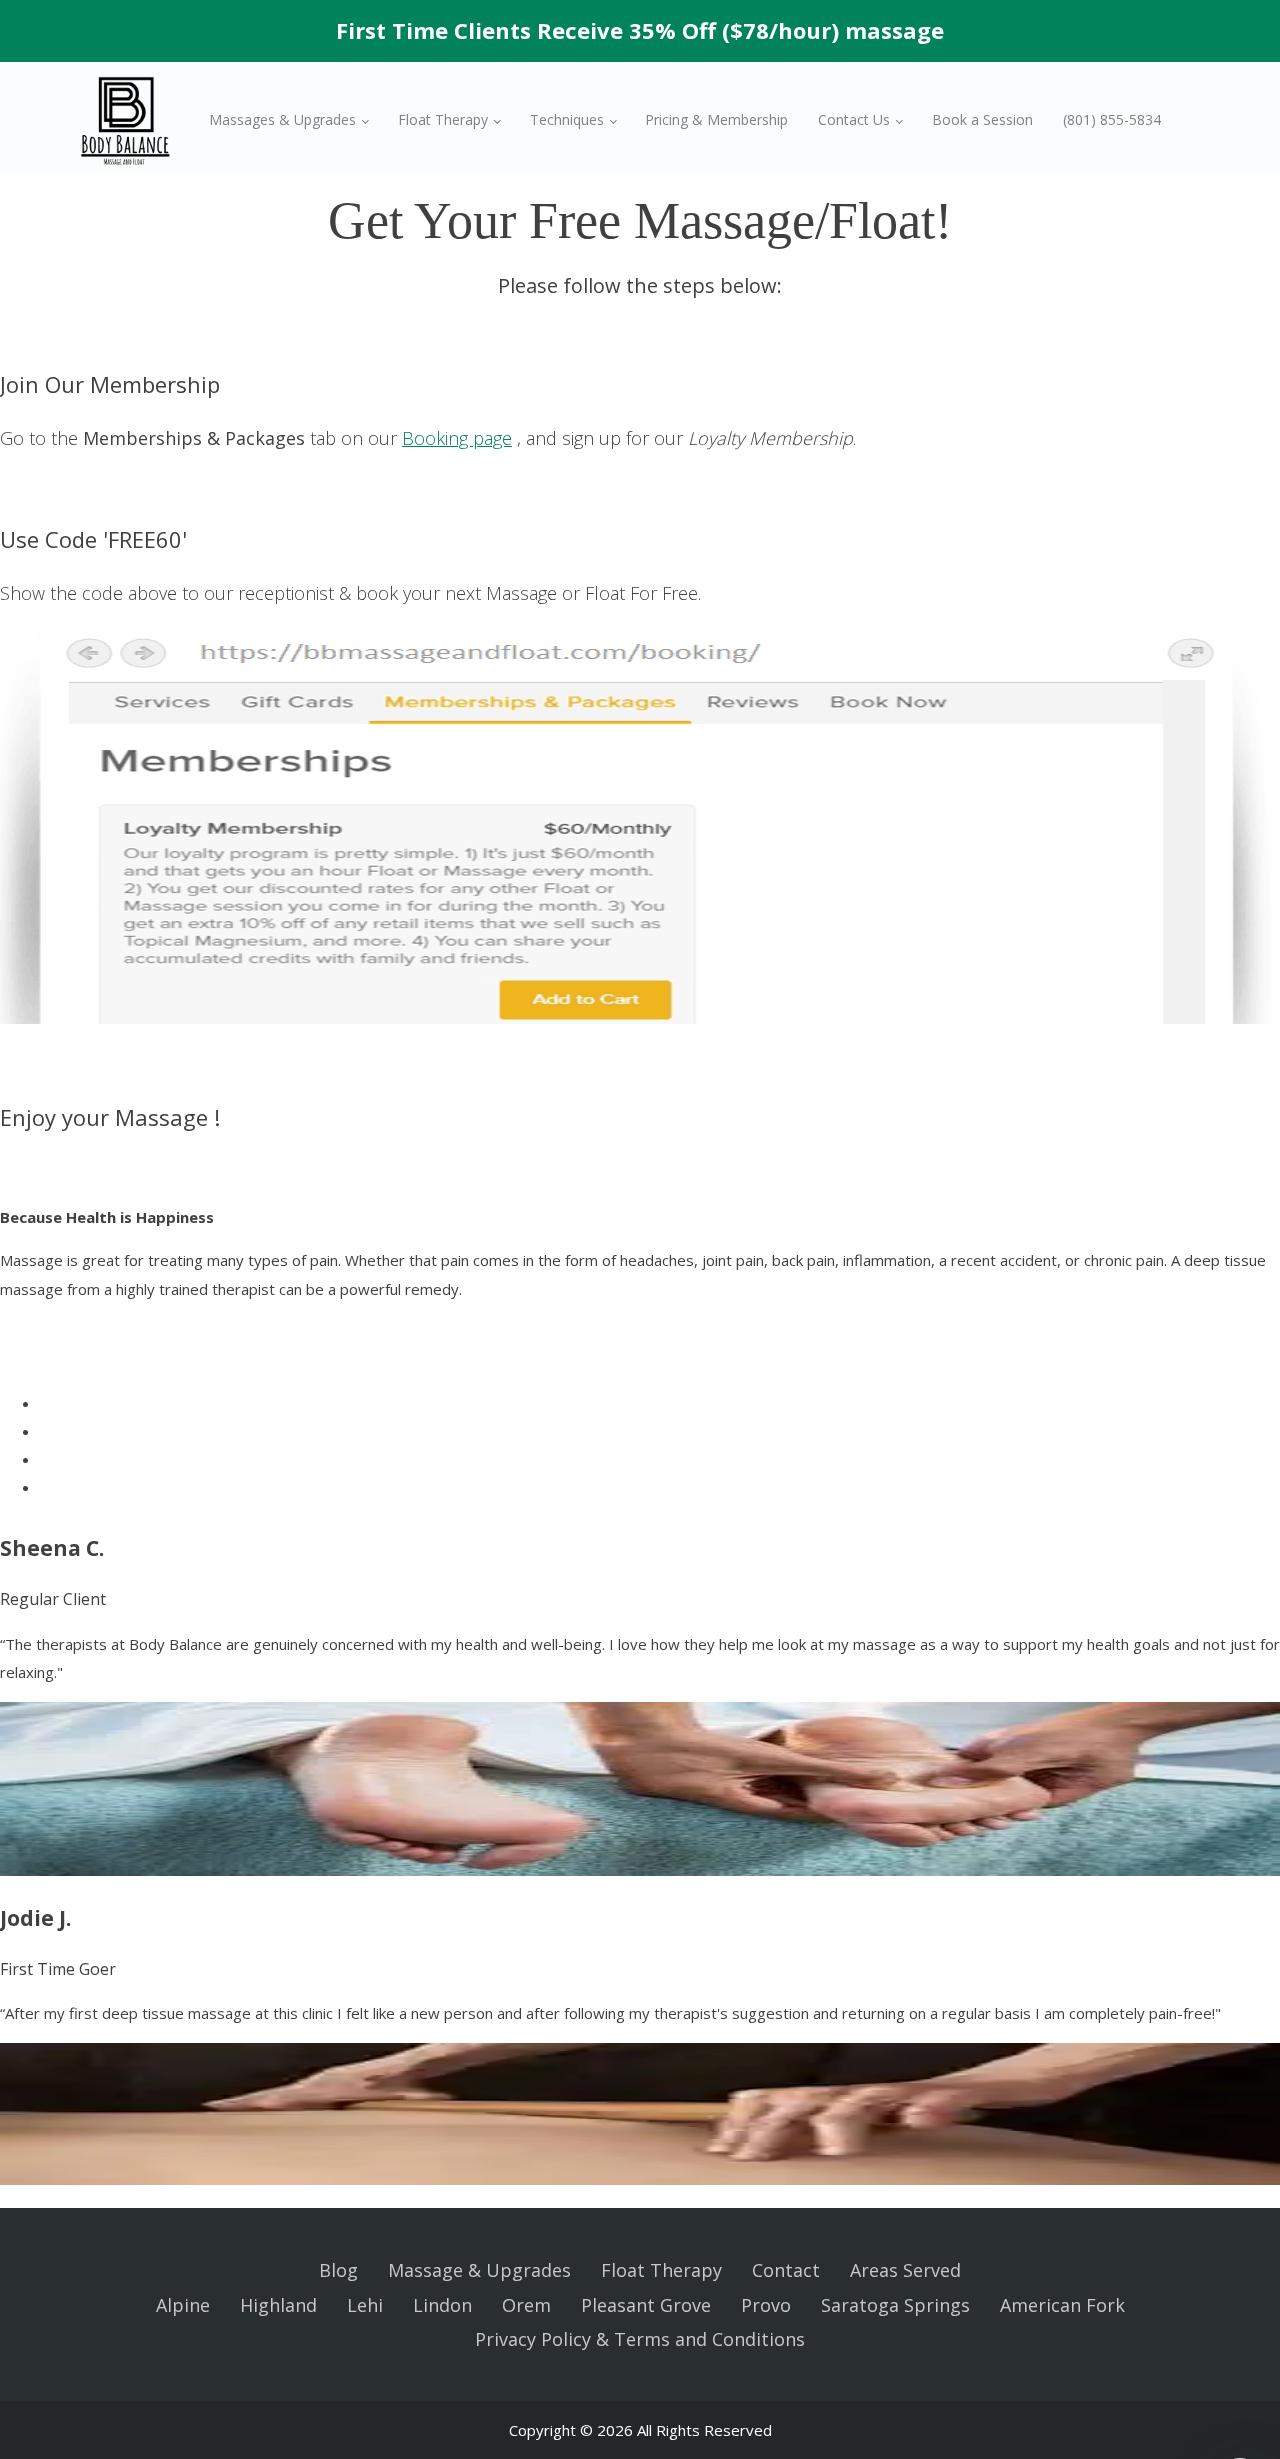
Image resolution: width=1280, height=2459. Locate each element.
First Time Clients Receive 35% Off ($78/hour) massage (640, 30)
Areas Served (905, 2270)
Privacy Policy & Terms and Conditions (640, 2339)
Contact (786, 2270)
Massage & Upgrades (479, 2270)
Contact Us (854, 119)
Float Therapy (443, 119)
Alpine (183, 2305)
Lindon (442, 2305)
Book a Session (982, 119)
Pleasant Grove (646, 2305)
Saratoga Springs (895, 2305)
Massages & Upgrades (282, 119)
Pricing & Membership (716, 119)
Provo (766, 2305)
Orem (526, 2305)
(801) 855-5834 (1112, 119)
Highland (278, 2305)
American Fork (1062, 2305)
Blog (338, 2270)
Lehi (365, 2305)
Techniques (567, 119)
